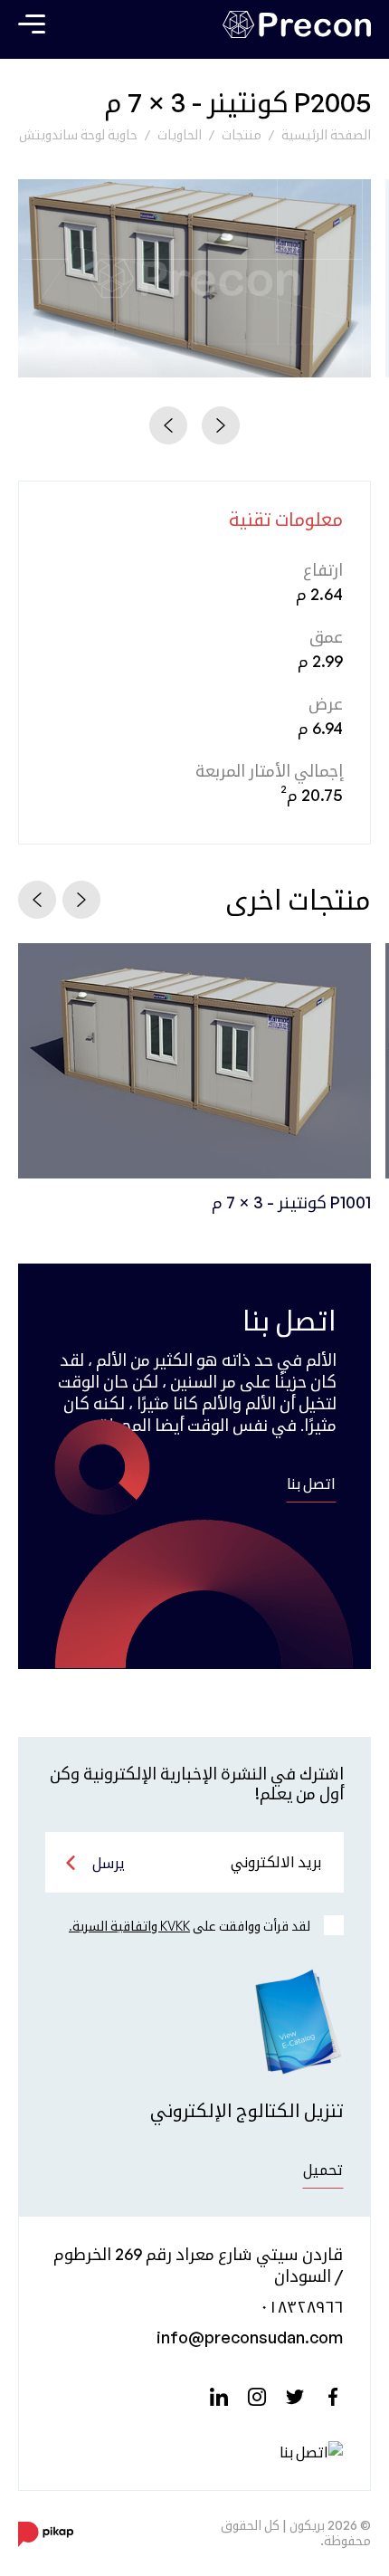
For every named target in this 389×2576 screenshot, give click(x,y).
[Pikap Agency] (46, 2533)
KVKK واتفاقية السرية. (129, 1926)
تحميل (323, 2170)
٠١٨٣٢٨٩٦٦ (301, 2306)
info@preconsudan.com (250, 2337)
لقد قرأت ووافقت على (190, 1926)
